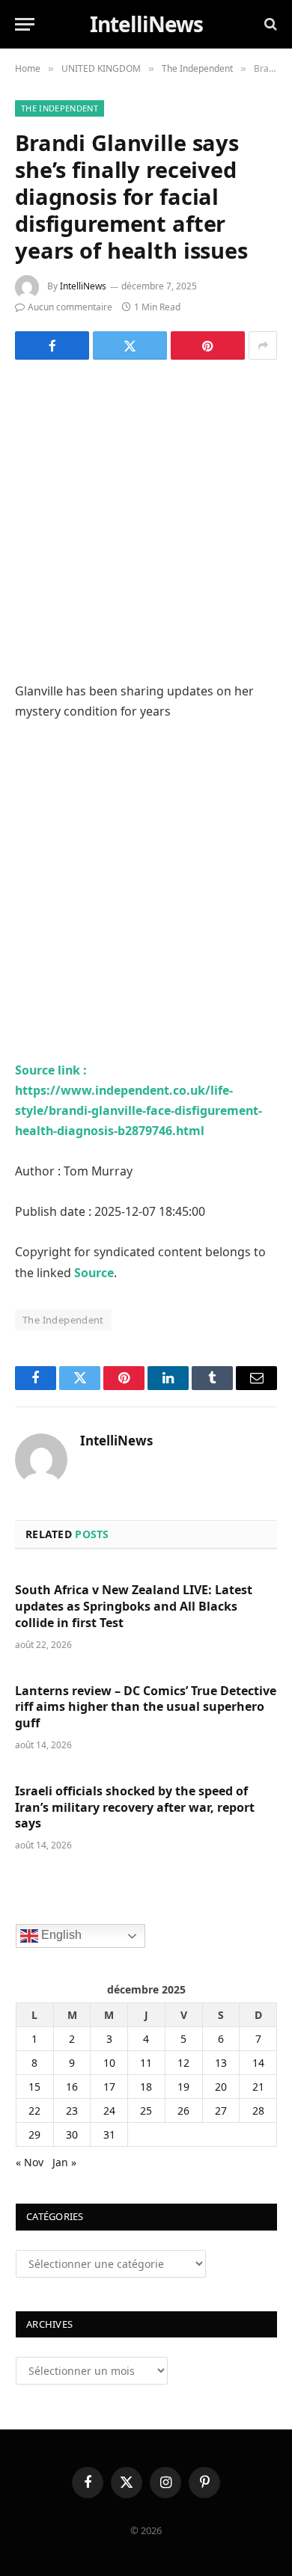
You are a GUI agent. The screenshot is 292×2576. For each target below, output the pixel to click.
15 (34, 2087)
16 (72, 2087)
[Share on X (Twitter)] (130, 345)
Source (94, 1273)
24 (109, 2111)
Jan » (64, 2162)
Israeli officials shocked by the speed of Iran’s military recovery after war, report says (135, 1807)
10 (109, 2063)
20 (221, 2087)
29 (34, 2134)
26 (183, 2111)
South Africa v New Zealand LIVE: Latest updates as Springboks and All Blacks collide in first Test (134, 1606)
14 (258, 2063)
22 (34, 2111)
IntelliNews (83, 286)
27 (221, 2111)
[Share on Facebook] (52, 345)
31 (109, 2134)
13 (221, 2063)
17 (109, 2087)
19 (183, 2087)
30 (72, 2134)
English (60, 1935)
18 (146, 2087)
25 (146, 2111)
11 (146, 2063)
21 (258, 2087)
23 (72, 2111)
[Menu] (25, 24)
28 (258, 2111)
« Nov (30, 2162)
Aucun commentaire (70, 307)
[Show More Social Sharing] (263, 345)
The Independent (60, 108)
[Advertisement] (146, 529)
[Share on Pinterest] (208, 345)
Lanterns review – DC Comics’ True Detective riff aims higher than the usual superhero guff (146, 1707)
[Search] (269, 24)
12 (183, 2063)
